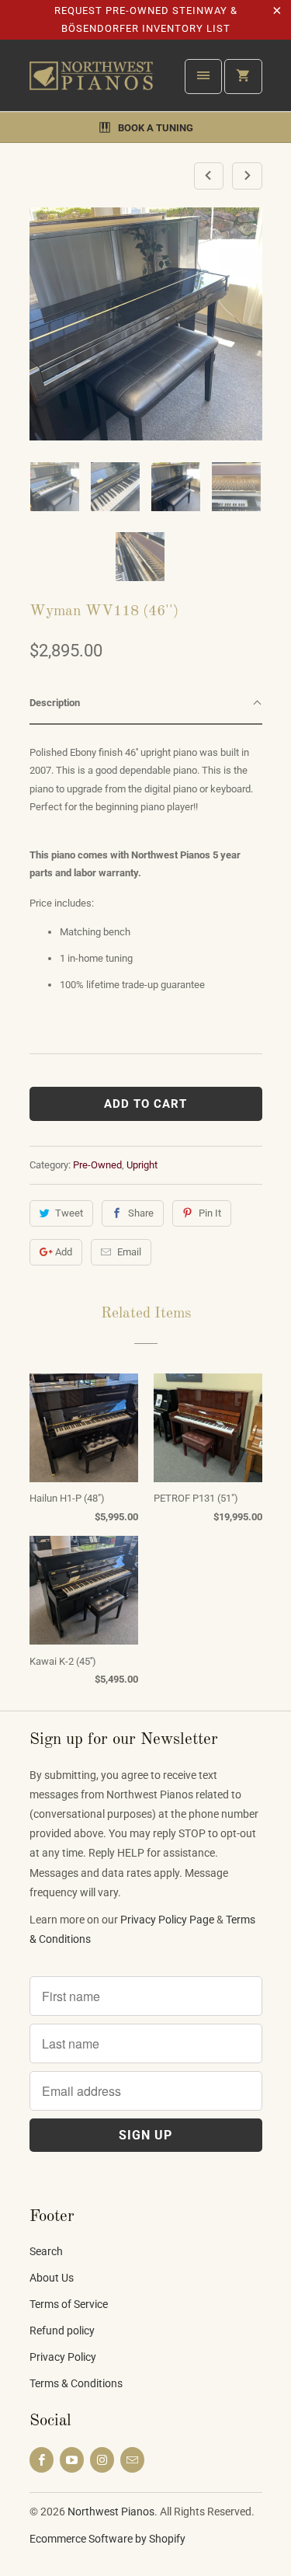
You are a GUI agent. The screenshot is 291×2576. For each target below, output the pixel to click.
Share (141, 1213)
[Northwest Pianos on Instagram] (102, 2460)
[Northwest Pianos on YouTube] (72, 2460)
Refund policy (62, 2331)
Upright (142, 1165)
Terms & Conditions (76, 2383)
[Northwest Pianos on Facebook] (42, 2460)
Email (129, 1252)
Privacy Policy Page (167, 1920)
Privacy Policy (63, 2357)
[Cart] (243, 77)
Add (64, 1252)
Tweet (69, 1213)
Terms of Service (69, 2304)
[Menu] (203, 77)
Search (46, 2251)
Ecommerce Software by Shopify (107, 2539)
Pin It (210, 1213)
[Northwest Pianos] (92, 81)
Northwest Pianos (111, 2512)
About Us (52, 2278)
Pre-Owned (97, 1165)
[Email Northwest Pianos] (132, 2460)
